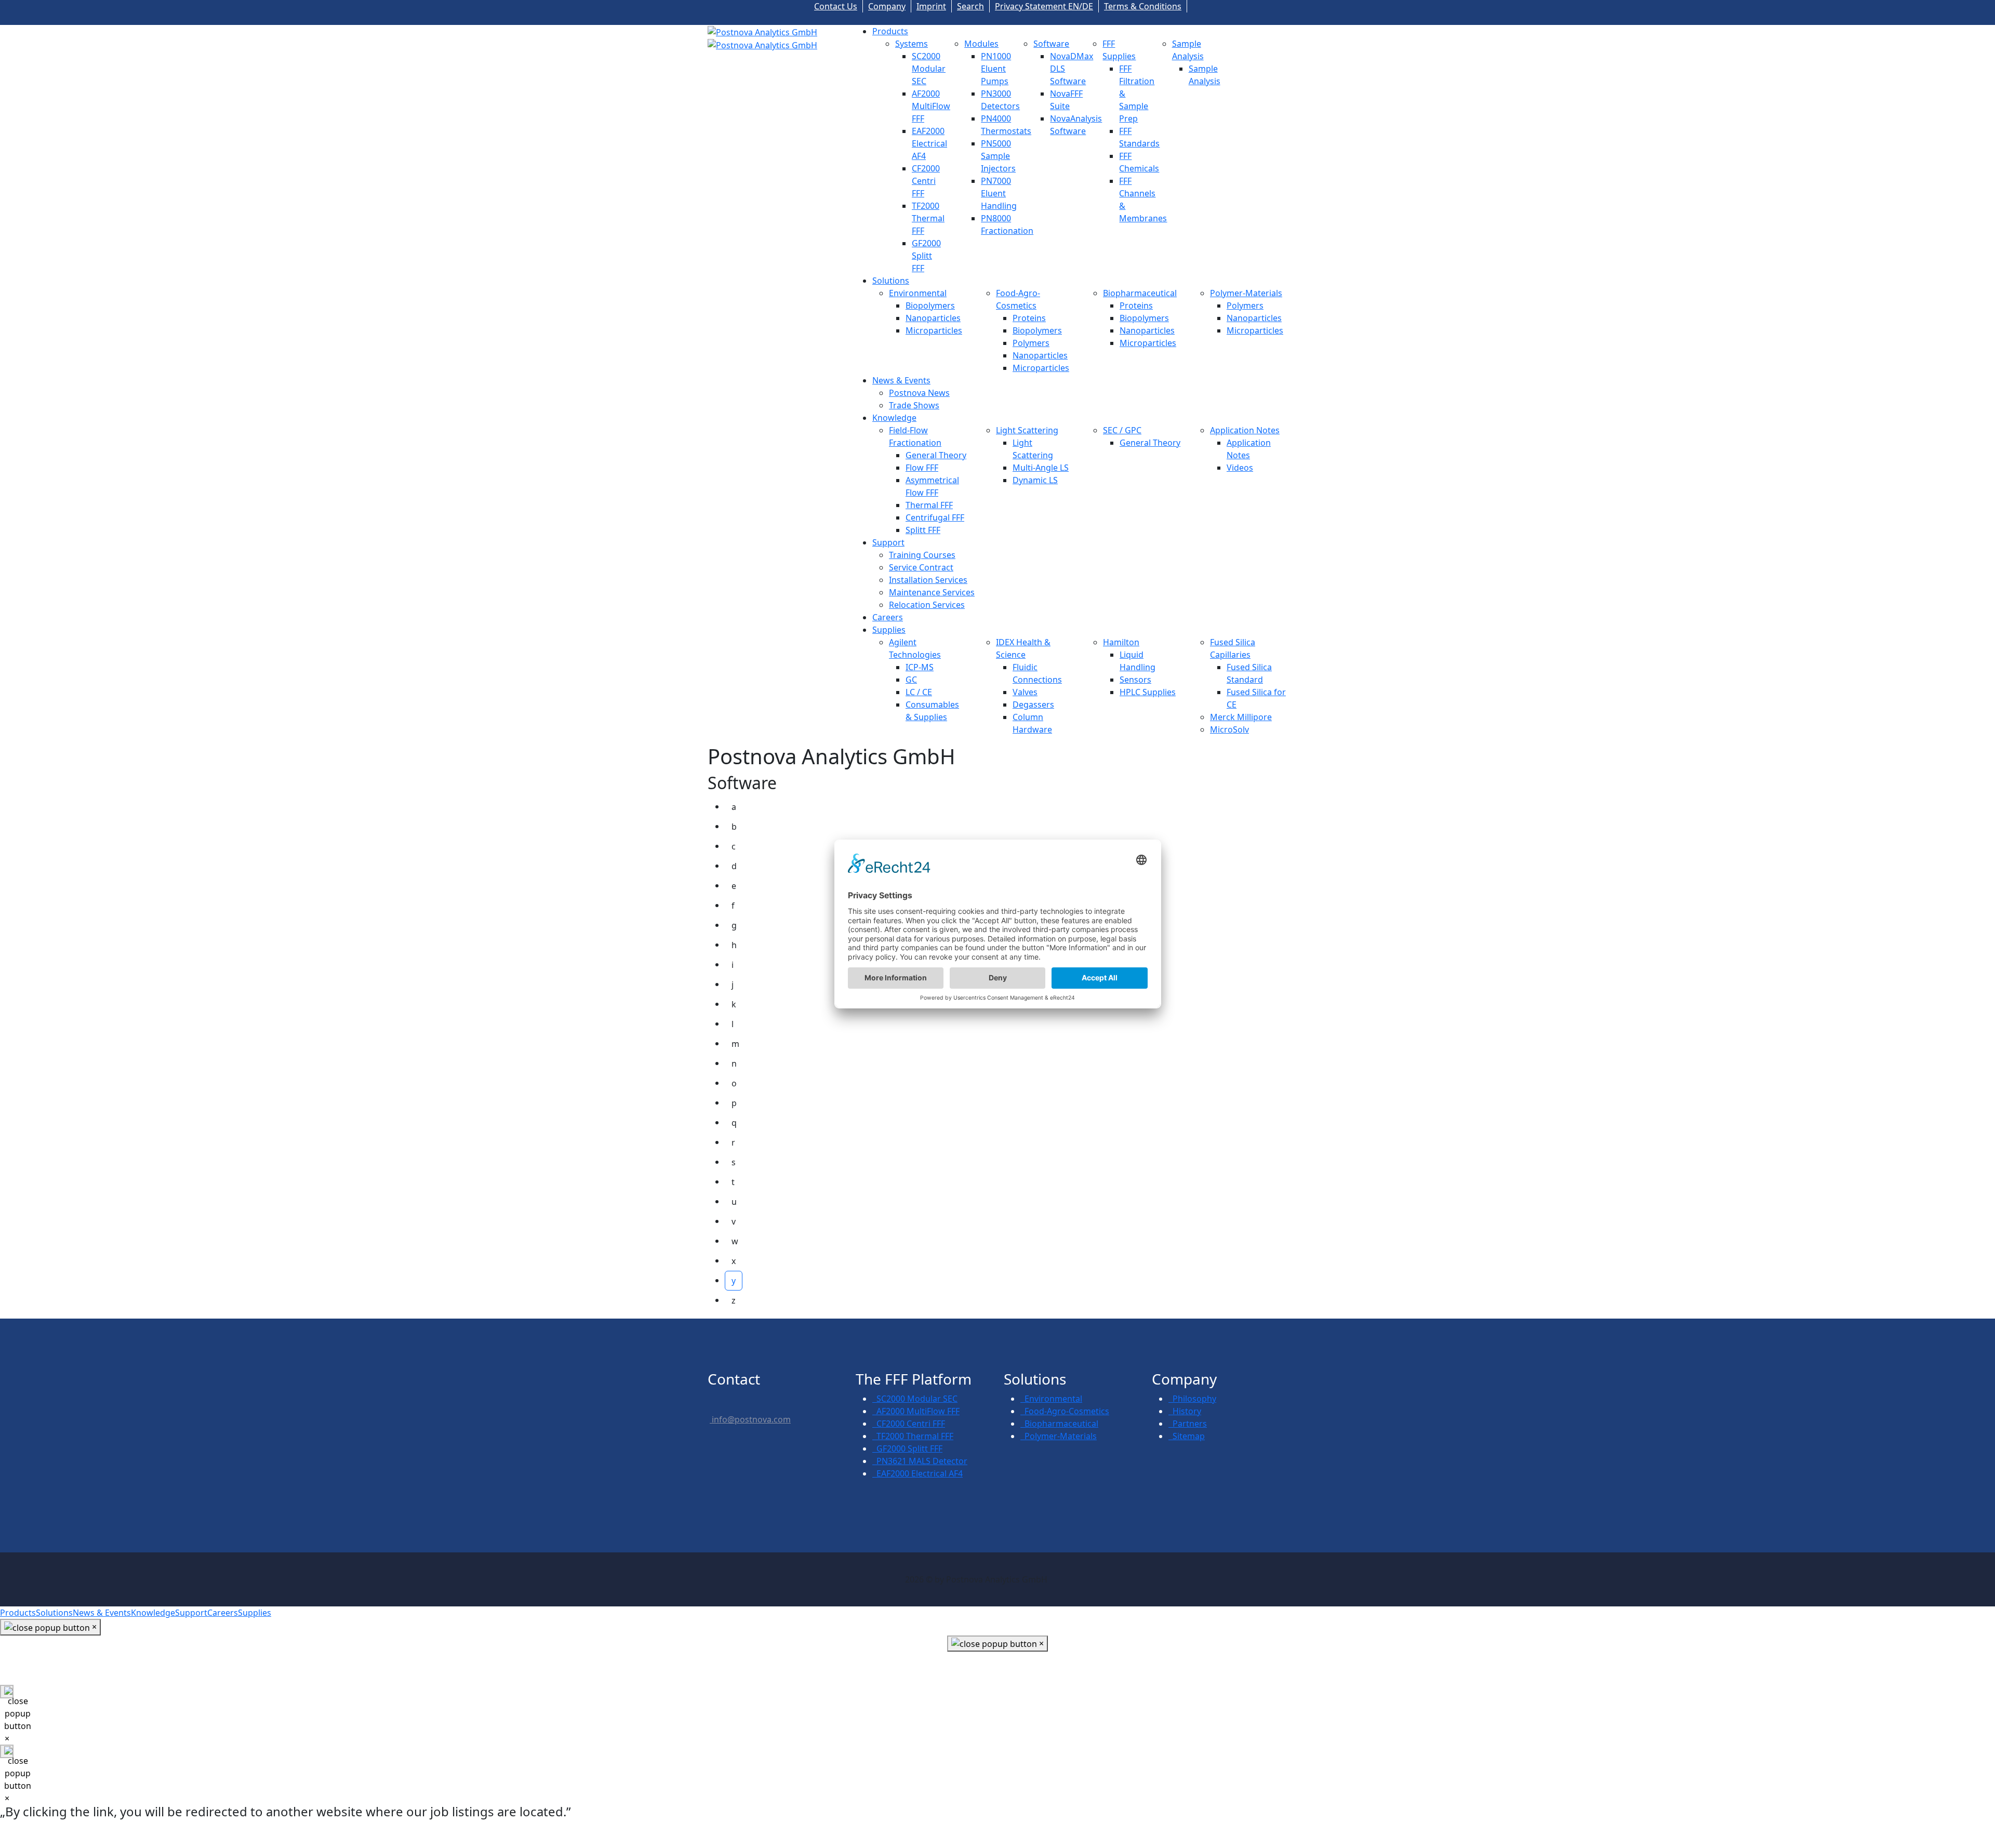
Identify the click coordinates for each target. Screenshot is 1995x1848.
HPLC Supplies (1148, 692)
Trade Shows (914, 405)
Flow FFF (922, 468)
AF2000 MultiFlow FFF (931, 106)
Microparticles (934, 330)
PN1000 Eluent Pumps (996, 69)
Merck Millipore (1241, 717)
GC (911, 680)
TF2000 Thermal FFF (928, 218)
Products (890, 31)
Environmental (918, 293)
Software (1051, 44)
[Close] (7, 1692)
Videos (1240, 468)
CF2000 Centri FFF (926, 181)
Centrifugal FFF (935, 517)
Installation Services (928, 580)
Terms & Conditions (1143, 6)
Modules (981, 44)
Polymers (1031, 343)
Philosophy (1192, 1399)
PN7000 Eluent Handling (999, 193)
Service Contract (921, 567)
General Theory (936, 455)
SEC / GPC (1122, 430)
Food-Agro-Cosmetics (1065, 1411)
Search (970, 6)
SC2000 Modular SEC (929, 69)
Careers (888, 617)
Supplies (889, 630)
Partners (1188, 1424)
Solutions (891, 281)
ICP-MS (920, 667)
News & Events (901, 380)
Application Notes (1245, 430)
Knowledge (894, 418)
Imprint (931, 6)
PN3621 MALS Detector (920, 1461)
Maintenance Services (932, 592)
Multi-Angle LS (1041, 468)
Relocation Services (927, 605)
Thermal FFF (929, 505)
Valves (1025, 692)
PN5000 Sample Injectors (998, 156)
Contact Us (836, 6)
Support (888, 542)
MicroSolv (1229, 729)
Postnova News (919, 393)
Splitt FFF (923, 530)
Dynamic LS (1035, 480)
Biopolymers (930, 305)
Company (887, 6)
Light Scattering (1027, 430)
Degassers (1033, 704)
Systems (912, 44)
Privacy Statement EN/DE (1044, 6)
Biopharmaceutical (1140, 293)
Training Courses (922, 555)
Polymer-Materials (1246, 293)
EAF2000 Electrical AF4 (929, 143)
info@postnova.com (750, 1419)
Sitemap (1187, 1436)
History (1185, 1411)
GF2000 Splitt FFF (926, 256)
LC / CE (919, 692)
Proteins (1029, 318)
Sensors (1135, 680)
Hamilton (1121, 642)
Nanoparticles (933, 318)
